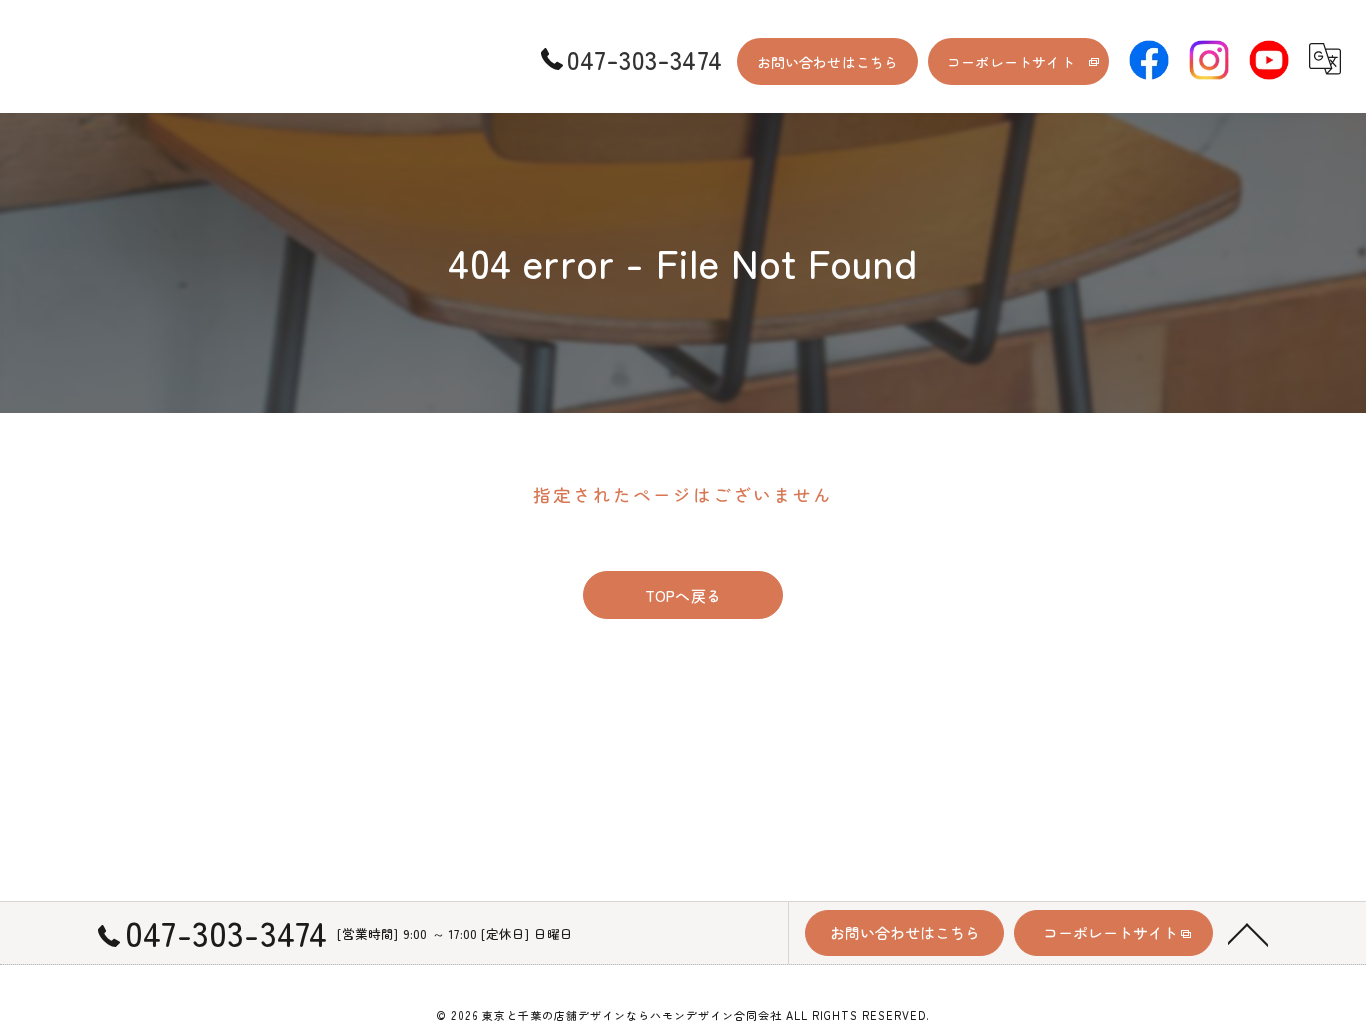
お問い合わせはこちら (828, 62)
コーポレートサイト (1011, 62)
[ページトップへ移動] (1248, 933)
